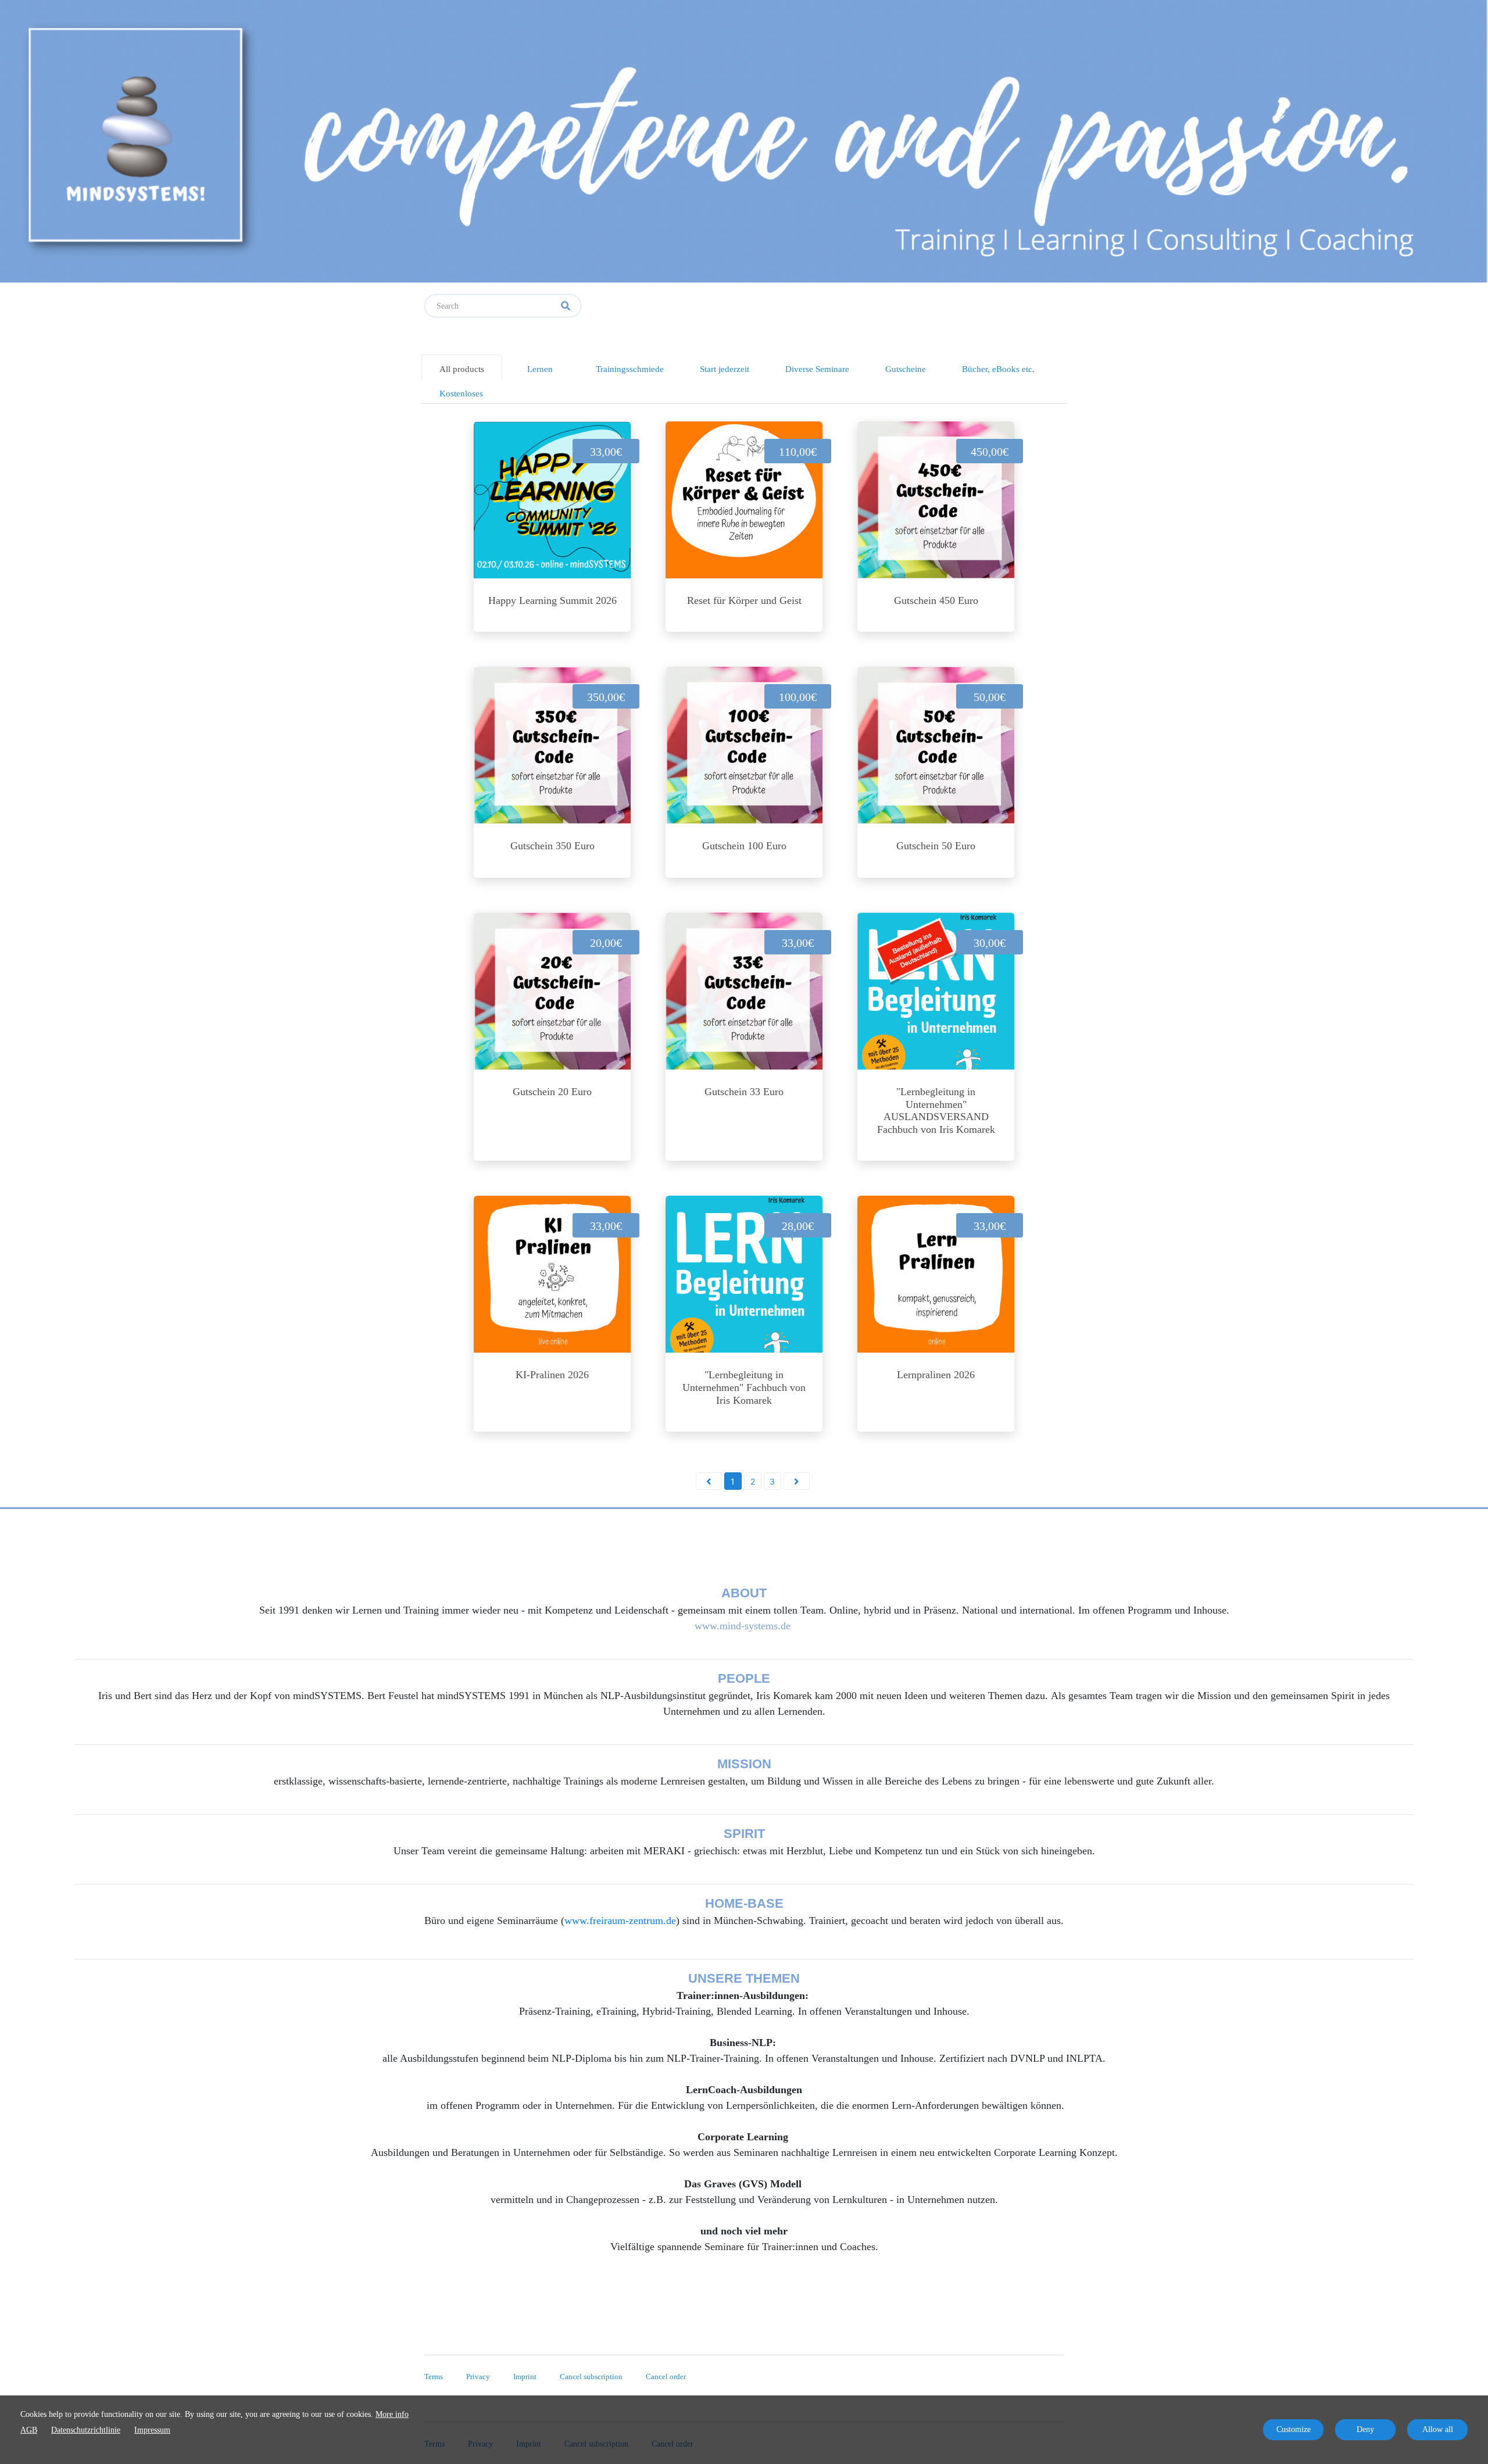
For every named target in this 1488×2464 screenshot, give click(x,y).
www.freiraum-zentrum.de (620, 1921)
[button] (709, 1481)
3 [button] (772, 1481)
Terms (434, 2377)
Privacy (478, 2377)
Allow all (1438, 2429)
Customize (1294, 2429)
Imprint (525, 2377)
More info (392, 2414)
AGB (29, 2430)
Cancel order (666, 2377)
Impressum (152, 2430)
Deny (1365, 2429)
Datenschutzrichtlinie (86, 2430)
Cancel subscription (591, 2377)
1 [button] (733, 1481)
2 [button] (753, 1481)
